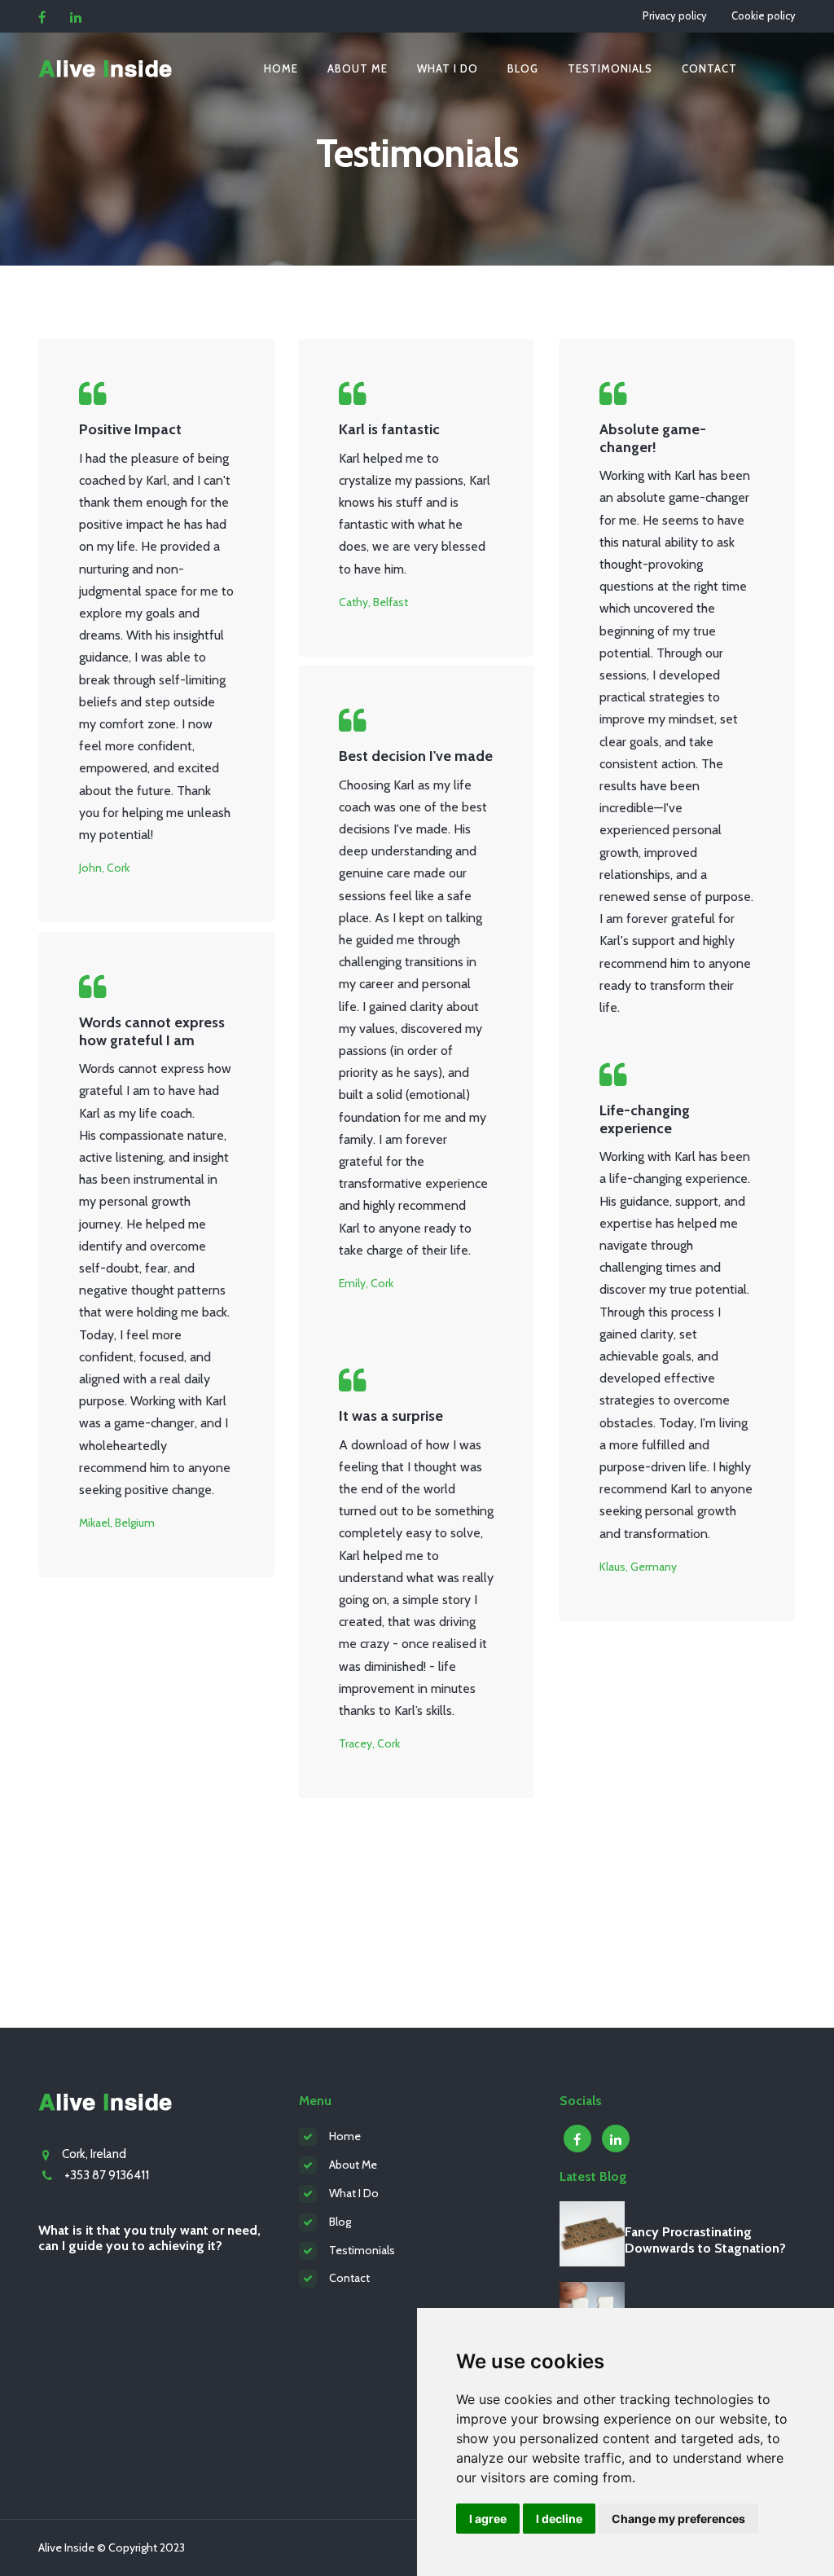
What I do (448, 68)
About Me (358, 68)
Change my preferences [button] (678, 2519)
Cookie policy (764, 15)
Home (281, 68)
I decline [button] (559, 2519)
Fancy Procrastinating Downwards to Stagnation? (705, 2240)
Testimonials (610, 68)
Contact (709, 68)
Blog (523, 68)
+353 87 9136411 (107, 2175)
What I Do (354, 2193)
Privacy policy (675, 15)
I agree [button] (488, 2519)
